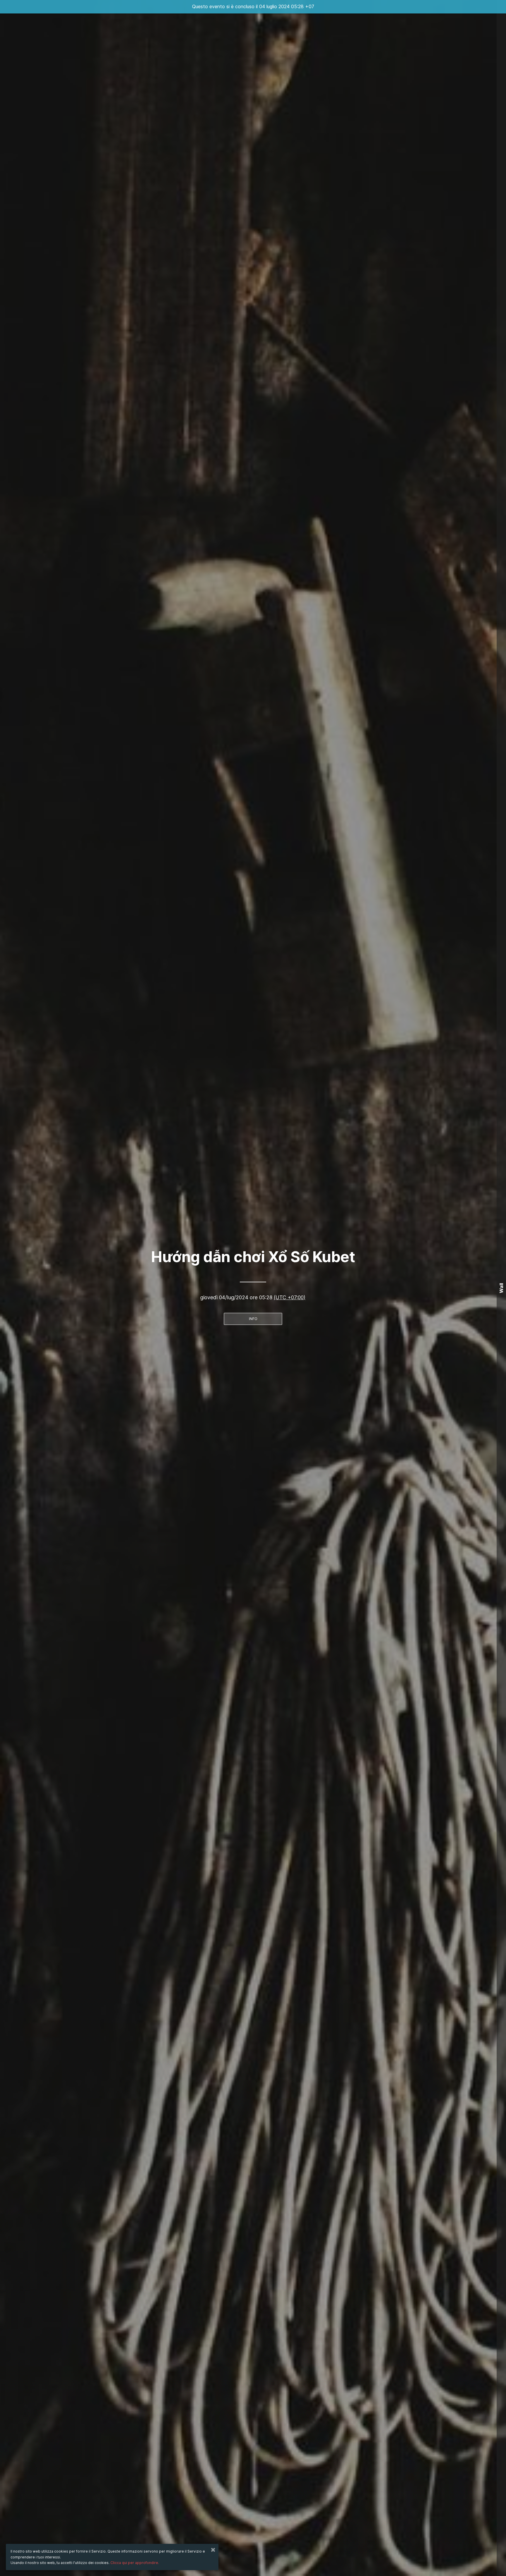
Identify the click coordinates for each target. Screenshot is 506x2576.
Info (253, 1319)
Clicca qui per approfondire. (135, 2563)
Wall (501, 1288)
